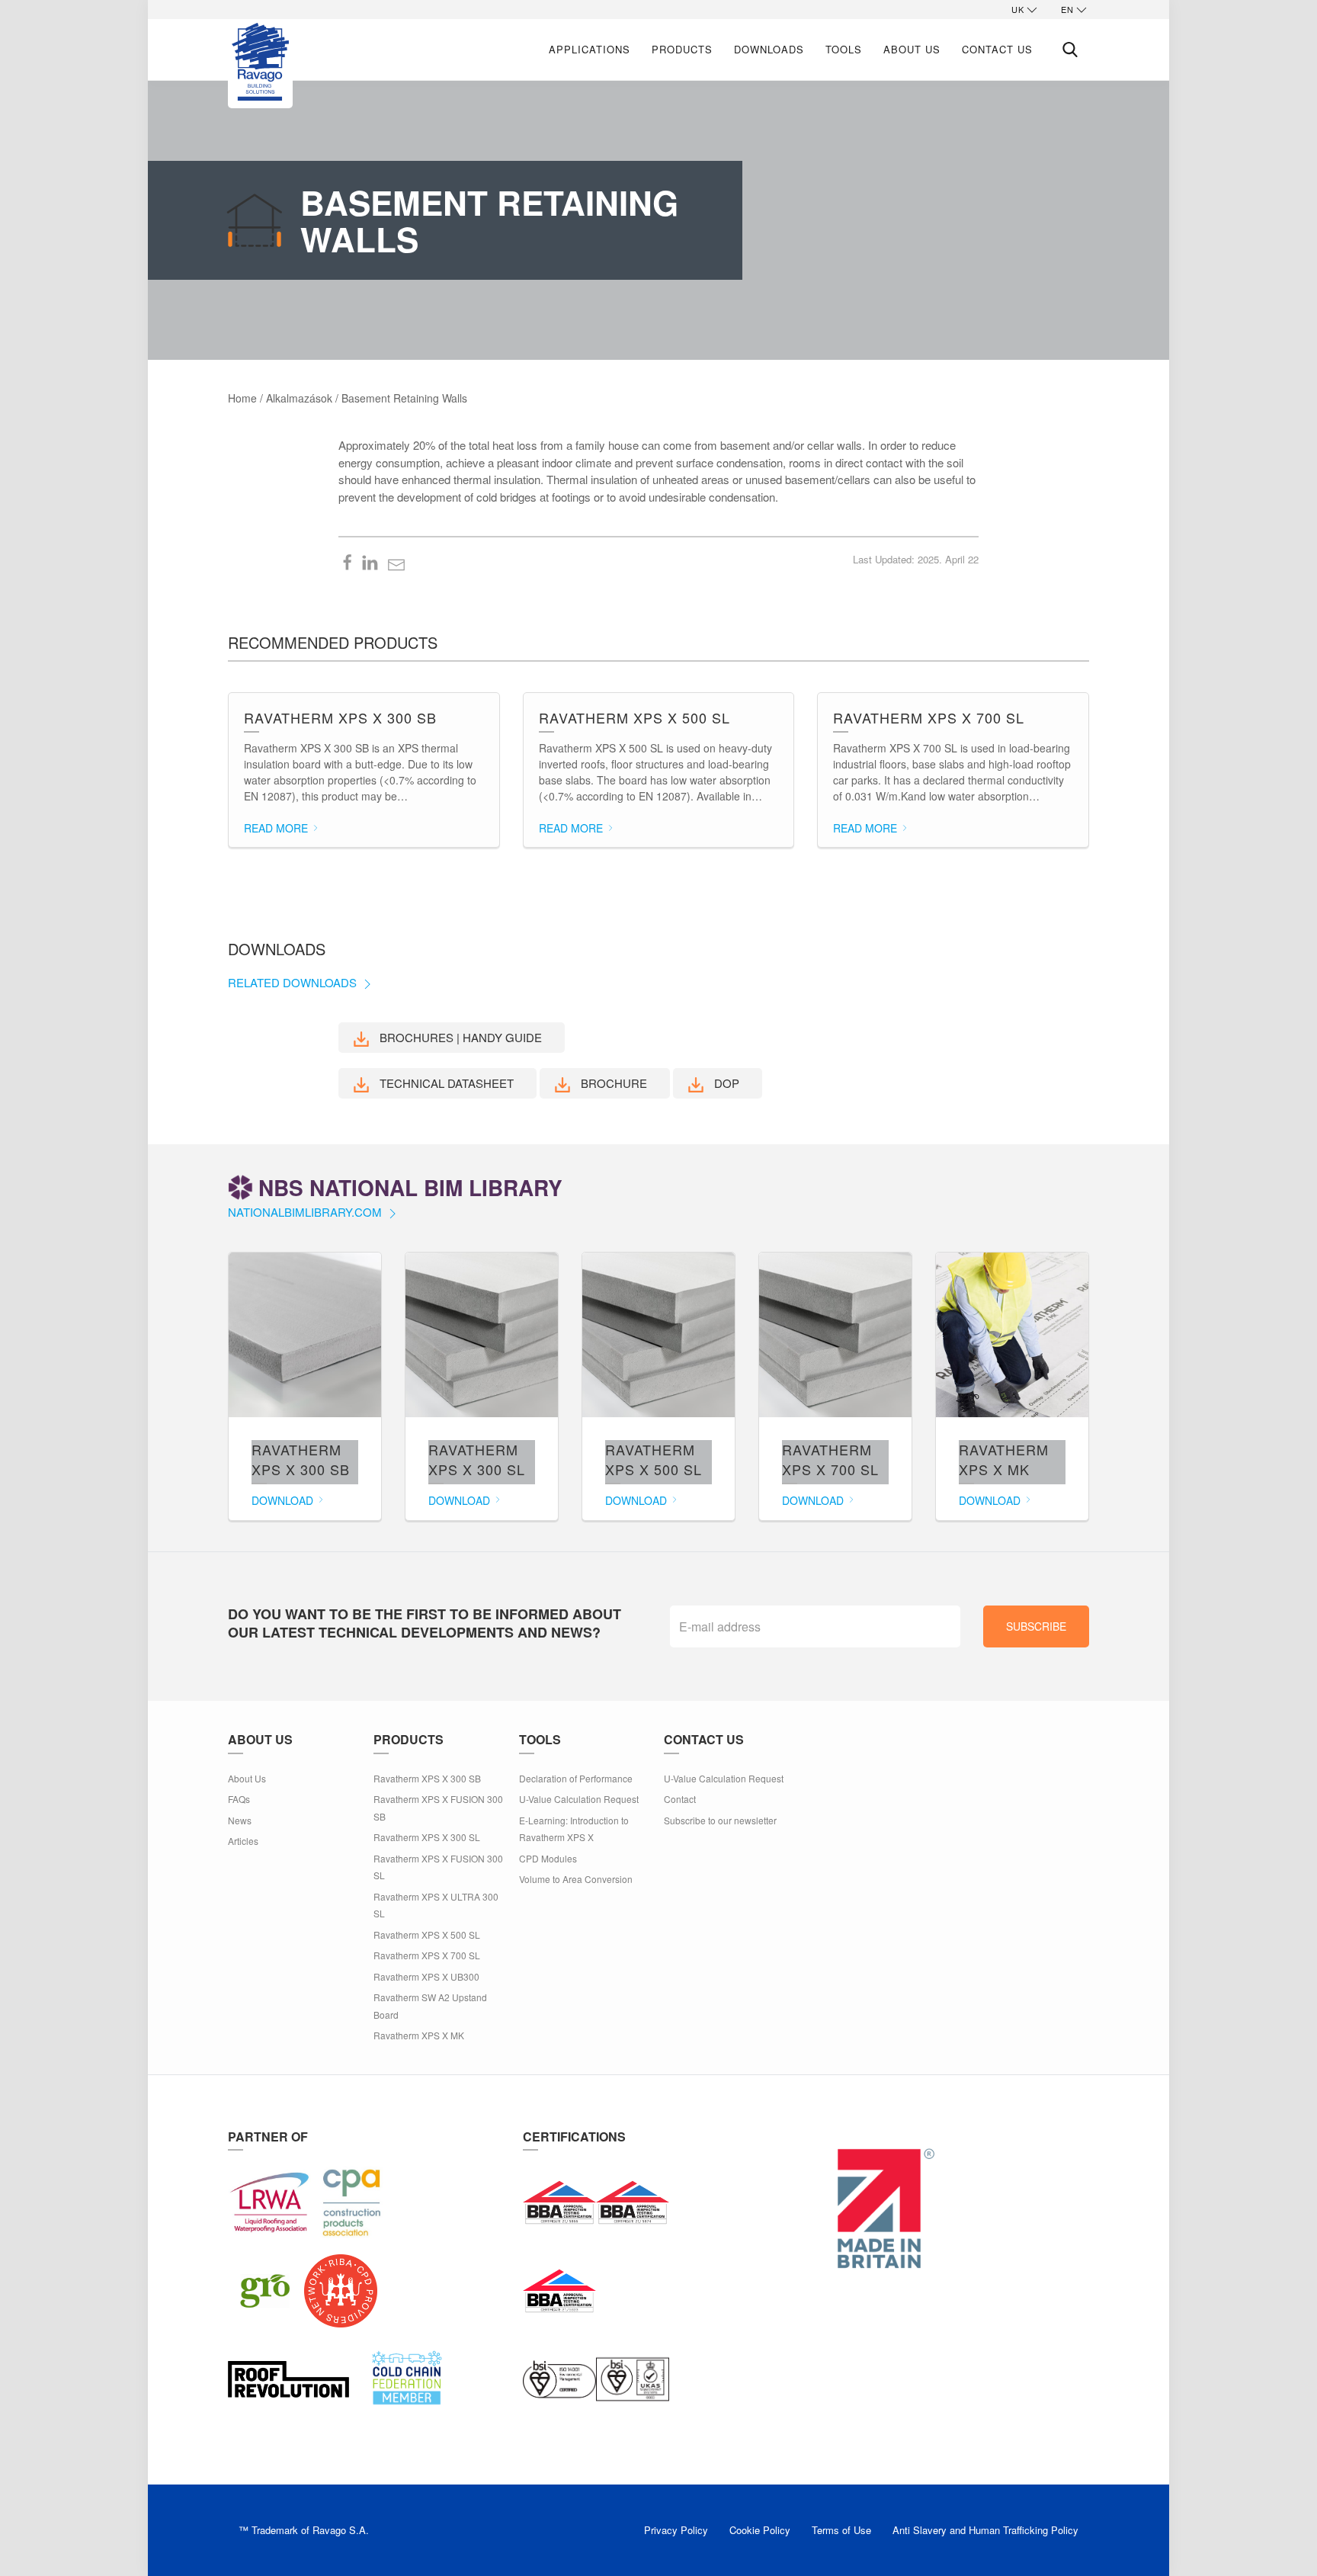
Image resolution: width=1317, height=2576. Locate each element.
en (1067, 9)
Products (682, 49)
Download (284, 1500)
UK (1018, 9)
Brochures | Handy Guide (459, 1037)
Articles (243, 1841)
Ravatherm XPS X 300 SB (427, 1778)
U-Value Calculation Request (579, 1799)
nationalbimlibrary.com (306, 1212)
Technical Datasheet (445, 1083)
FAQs (239, 1799)
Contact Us (997, 49)
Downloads (769, 49)
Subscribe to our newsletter (720, 1820)
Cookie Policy (760, 2530)
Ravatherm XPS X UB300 (426, 1976)
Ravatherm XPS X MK (419, 2035)
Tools (844, 49)
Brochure (612, 1083)
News (240, 1820)
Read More (277, 828)
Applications (590, 49)
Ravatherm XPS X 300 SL (427, 1837)
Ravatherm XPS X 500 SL (427, 1934)
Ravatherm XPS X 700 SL (427, 1955)
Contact (680, 1799)
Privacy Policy (676, 2530)
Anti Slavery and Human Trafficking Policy (985, 2530)
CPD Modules (548, 1858)
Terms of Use (841, 2530)
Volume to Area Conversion (576, 1879)
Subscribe (1036, 1626)
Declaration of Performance (576, 1778)
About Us (912, 49)
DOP (725, 1083)
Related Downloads (294, 982)
